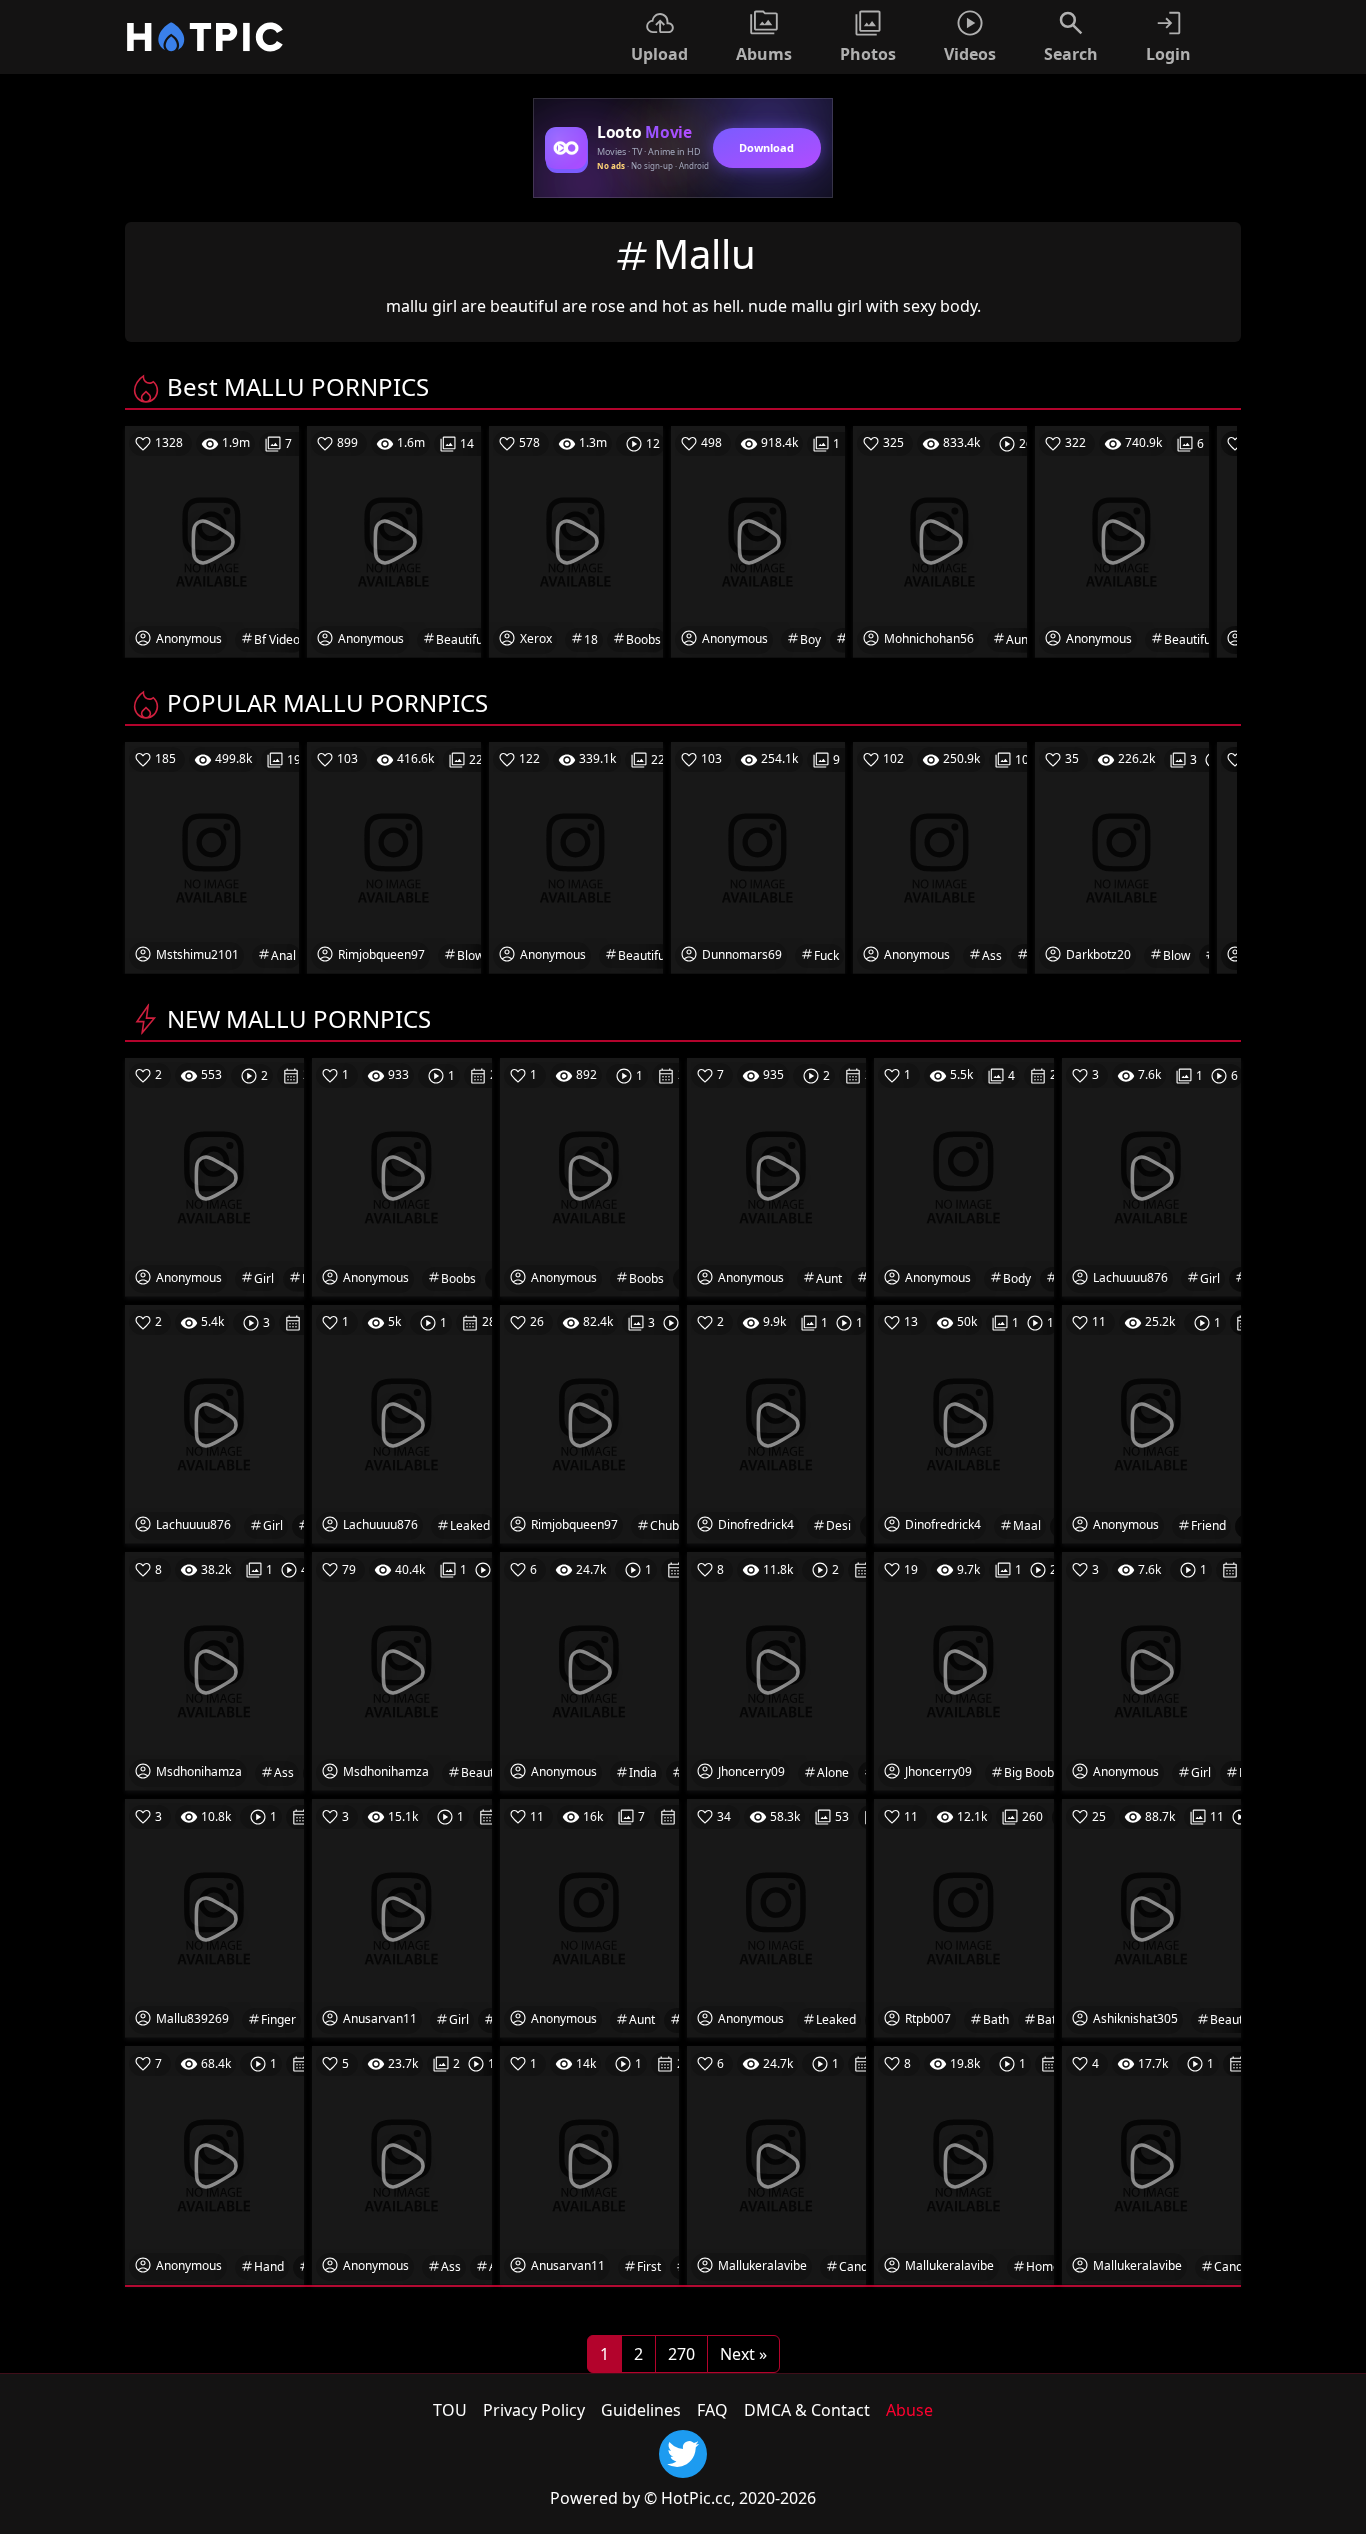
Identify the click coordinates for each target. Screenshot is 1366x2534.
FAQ (712, 2410)
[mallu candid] (776, 2164)
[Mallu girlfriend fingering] (214, 1917)
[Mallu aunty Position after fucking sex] (589, 1917)
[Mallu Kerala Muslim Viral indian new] (589, 1670)
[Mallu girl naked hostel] (1151, 1670)
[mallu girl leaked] (214, 1176)
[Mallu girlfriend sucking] (1151, 1423)
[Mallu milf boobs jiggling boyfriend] (401, 1176)
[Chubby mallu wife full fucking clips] (589, 1423)
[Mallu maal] (963, 1423)
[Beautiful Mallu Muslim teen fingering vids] (401, 1670)
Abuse (909, 2410)
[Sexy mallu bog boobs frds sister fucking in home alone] (776, 1670)
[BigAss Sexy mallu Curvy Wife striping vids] (214, 1670)
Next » (743, 2354)
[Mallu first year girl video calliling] (589, 2164)
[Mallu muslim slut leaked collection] (776, 1917)
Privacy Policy (534, 2410)
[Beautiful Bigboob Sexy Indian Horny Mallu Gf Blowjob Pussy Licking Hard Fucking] (1151, 1917)
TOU (450, 2410)
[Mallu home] (963, 2164)
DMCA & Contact (807, 2410)
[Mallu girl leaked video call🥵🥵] (214, 1423)
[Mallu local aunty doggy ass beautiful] (401, 2164)
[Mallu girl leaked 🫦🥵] (1151, 1176)
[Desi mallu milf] (776, 1423)
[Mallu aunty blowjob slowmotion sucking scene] (776, 1176)
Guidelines (641, 2410)
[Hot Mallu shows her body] (963, 1176)
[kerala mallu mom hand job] (214, 2164)
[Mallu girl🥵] (401, 1917)
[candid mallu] (1151, 2164)
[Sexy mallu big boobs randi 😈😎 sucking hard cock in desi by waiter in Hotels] (963, 1670)
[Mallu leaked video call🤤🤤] (401, 1423)
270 (681, 2354)
